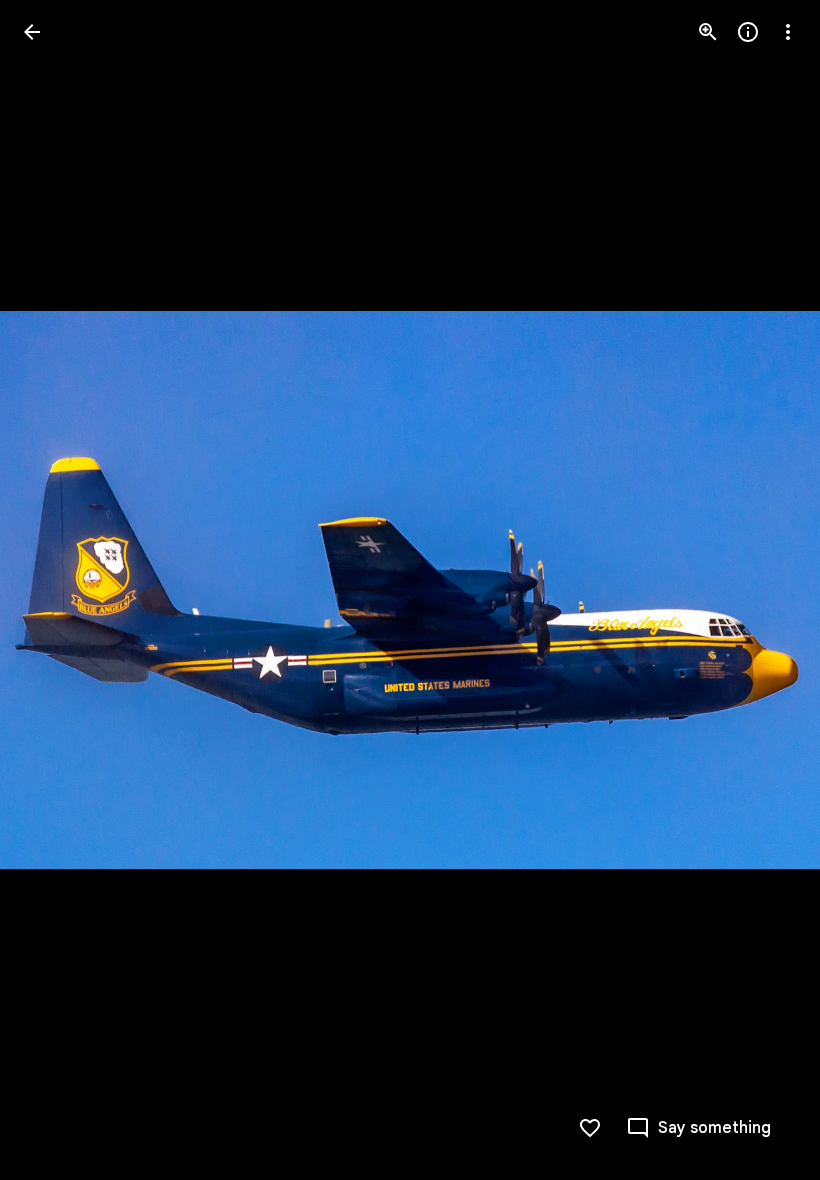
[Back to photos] (32, 32)
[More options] (788, 32)
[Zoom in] (708, 32)
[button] (56, 590)
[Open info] (748, 32)
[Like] (590, 1128)
